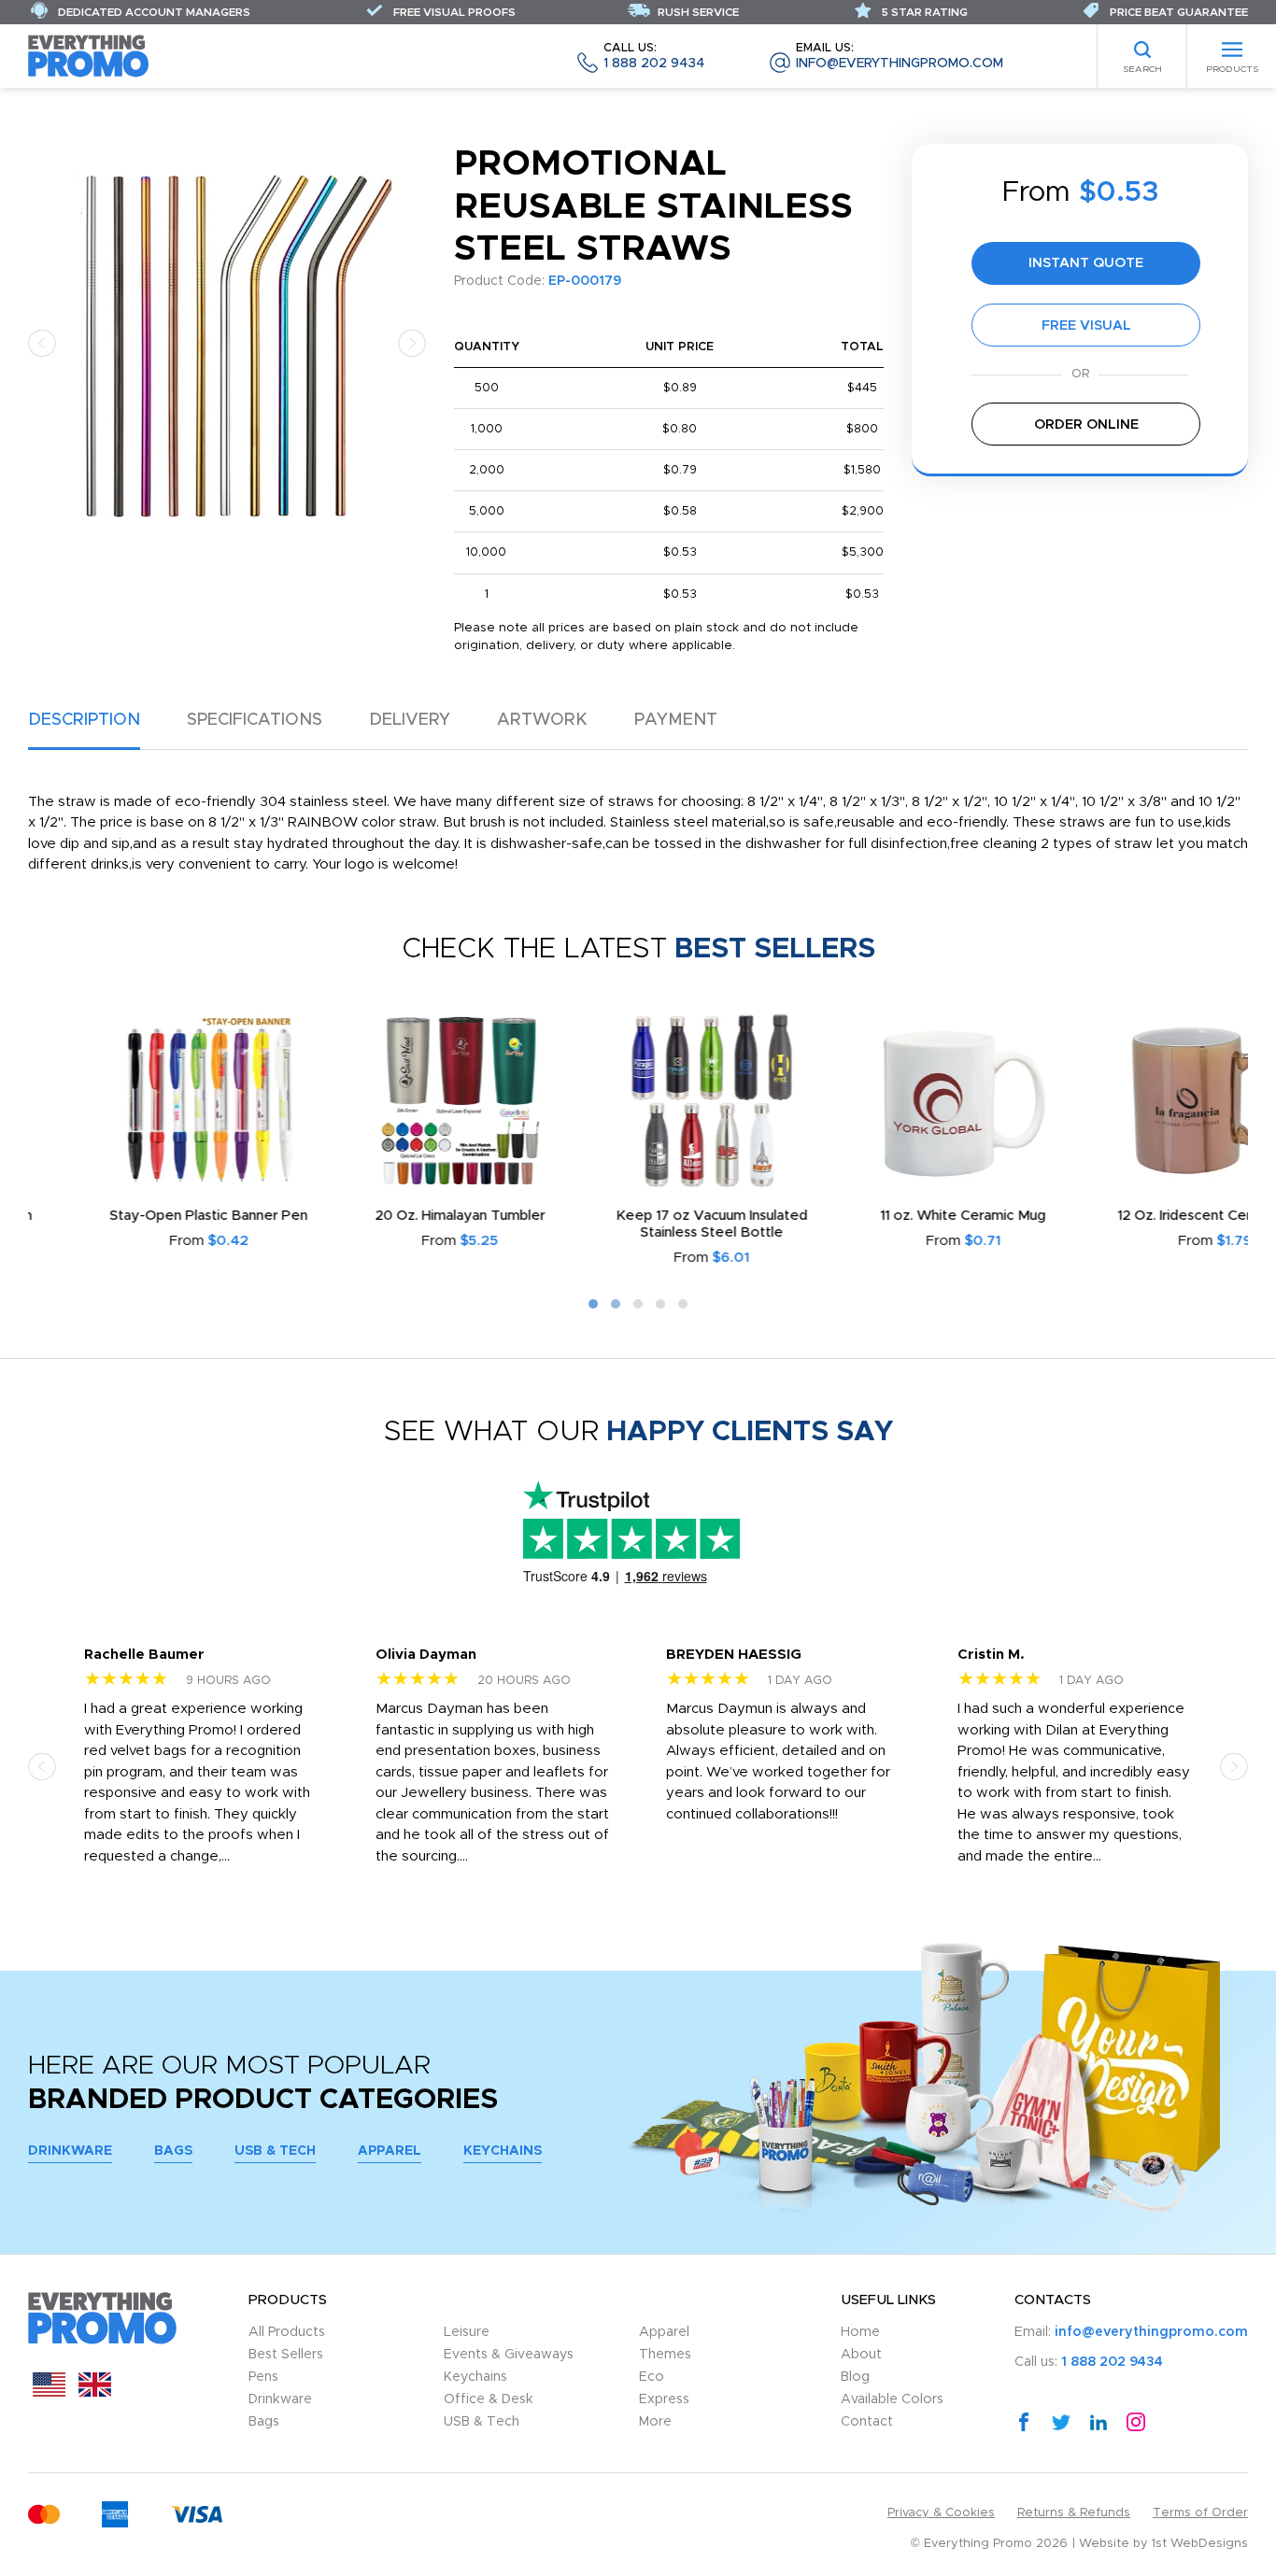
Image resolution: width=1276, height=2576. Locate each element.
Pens (263, 2377)
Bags (173, 2151)
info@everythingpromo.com (900, 57)
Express (664, 2399)
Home (860, 2332)
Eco (652, 2377)
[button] (42, 342)
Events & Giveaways (509, 2355)
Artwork (542, 720)
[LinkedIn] (1099, 2421)
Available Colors (892, 2399)
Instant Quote (1086, 263)
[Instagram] (1136, 2421)
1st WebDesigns (1200, 2544)
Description (84, 720)
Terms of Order (1200, 2513)
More (655, 2422)
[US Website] (49, 2392)
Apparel (390, 2151)
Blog (855, 2377)
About (861, 2355)
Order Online (1086, 425)
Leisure (467, 2332)
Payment (676, 720)
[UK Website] (95, 2392)
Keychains (503, 2151)
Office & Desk (489, 2399)
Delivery (410, 720)
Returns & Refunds (1074, 2513)
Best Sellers (286, 2355)
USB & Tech (275, 2151)
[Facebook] (1024, 2421)
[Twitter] (1061, 2421)
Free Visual (1086, 326)
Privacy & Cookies (941, 2513)
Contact (867, 2422)
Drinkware (70, 2151)
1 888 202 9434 (654, 57)
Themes (665, 2355)
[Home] (89, 56)
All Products (287, 2332)
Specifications (255, 720)
